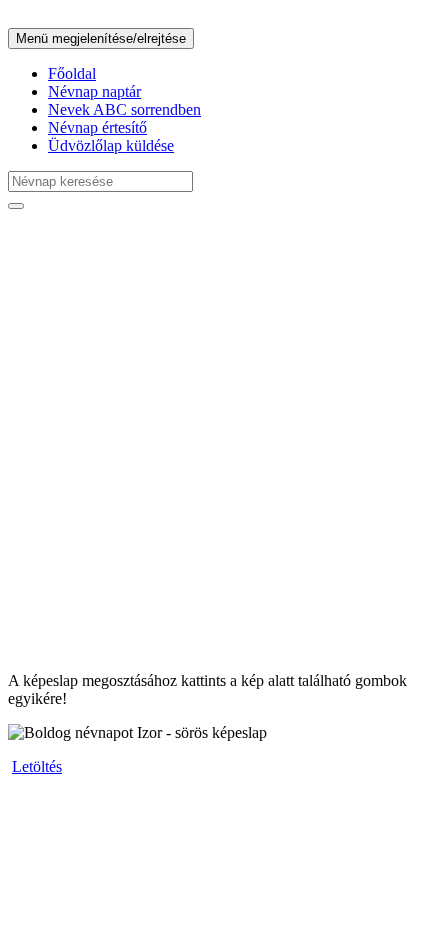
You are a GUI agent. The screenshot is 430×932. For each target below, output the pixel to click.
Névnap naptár (94, 91)
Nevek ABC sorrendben (124, 109)
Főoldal (72, 73)
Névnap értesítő (97, 127)
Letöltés (37, 766)
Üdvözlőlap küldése (111, 145)
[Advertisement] (215, 441)
